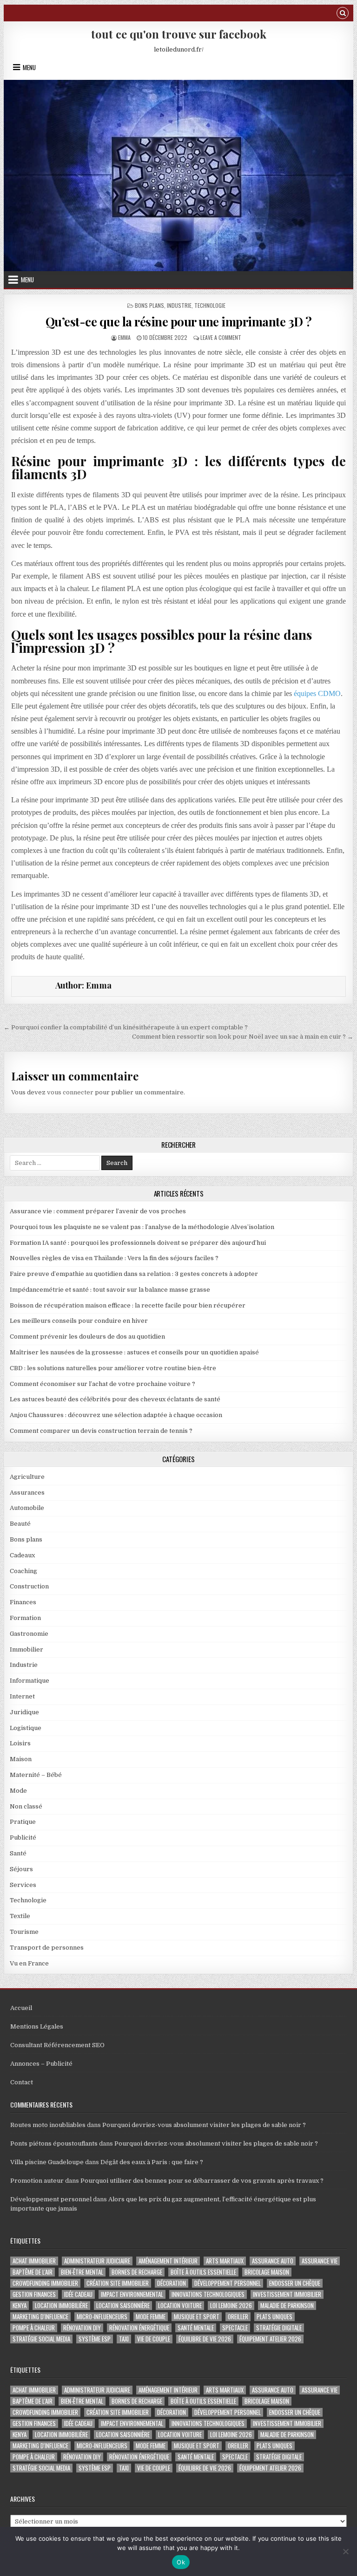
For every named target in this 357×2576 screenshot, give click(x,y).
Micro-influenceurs (102, 2317)
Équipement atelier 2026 (270, 2339)
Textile (20, 1916)
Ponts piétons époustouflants (54, 2143)
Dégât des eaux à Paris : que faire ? (152, 2162)
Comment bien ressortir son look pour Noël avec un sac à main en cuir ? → (243, 1037)
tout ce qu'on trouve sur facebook (179, 34)
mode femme (151, 2317)
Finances (23, 1602)
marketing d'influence (40, 2317)
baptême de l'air (33, 2272)
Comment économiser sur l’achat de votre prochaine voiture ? (102, 1384)
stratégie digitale (279, 2328)
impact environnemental (132, 2294)
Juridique (24, 1712)
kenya (20, 2306)
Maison (21, 1759)
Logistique (26, 1728)
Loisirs (20, 1743)
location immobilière (61, 2306)
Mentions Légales (37, 2026)
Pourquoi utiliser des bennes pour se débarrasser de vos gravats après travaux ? (202, 2181)
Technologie (210, 305)
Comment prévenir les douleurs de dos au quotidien (87, 1337)
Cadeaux (22, 1555)
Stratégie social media (41, 2339)
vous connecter (70, 1092)
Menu (29, 67)
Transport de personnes (47, 1948)
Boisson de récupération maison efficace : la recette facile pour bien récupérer (128, 1305)
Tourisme (24, 1932)
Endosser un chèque (295, 2283)
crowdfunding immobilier (45, 2283)
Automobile (27, 1508)
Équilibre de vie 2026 (205, 2339)
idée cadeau (78, 2294)
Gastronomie (29, 1634)
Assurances (27, 1493)
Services (23, 1885)
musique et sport (197, 2317)
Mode (18, 1791)
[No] (345, 2551)
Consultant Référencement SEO (57, 2045)
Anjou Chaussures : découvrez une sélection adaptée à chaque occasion (116, 1415)
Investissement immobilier (287, 2294)
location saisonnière (123, 2306)
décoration (172, 2283)
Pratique (23, 1822)
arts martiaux (225, 2261)
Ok (181, 2562)
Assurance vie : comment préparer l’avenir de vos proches (98, 1211)
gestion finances (34, 2294)
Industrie (179, 305)
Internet (22, 1696)
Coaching (23, 1571)
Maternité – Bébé (36, 1775)
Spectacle (235, 2328)
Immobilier (26, 1649)
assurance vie (320, 2261)
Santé (18, 1853)
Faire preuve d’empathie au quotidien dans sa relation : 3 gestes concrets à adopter (134, 1274)
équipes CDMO (317, 693)
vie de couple (154, 2339)
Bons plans (149, 305)
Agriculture (27, 1477)
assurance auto (273, 2261)
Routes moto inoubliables (48, 2125)
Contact (22, 2082)
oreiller (238, 2317)
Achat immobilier (34, 2261)
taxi (124, 2339)
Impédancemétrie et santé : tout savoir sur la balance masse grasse (110, 1290)
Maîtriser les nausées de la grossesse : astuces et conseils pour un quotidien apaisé (134, 1352)
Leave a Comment (221, 337)
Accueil (21, 2008)
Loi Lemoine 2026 (231, 2306)
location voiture (180, 2306)
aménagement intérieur (168, 2261)
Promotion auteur (37, 2181)
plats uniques (274, 2317)
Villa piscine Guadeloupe (47, 2162)
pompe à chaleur (34, 2328)
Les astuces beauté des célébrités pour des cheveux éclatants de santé (115, 1399)
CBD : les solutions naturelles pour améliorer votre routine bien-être (113, 1368)
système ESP (95, 2339)
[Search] (343, 14)
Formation (25, 1618)
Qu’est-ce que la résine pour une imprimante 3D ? (179, 322)
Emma (124, 337)
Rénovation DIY (82, 2328)
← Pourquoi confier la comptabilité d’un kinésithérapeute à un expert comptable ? (126, 1027)
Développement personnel (51, 2199)
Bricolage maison (267, 2272)
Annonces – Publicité (41, 2064)
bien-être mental (82, 2272)
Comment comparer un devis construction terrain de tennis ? (101, 1431)
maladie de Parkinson (287, 2306)
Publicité (23, 1838)
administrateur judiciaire (97, 2261)
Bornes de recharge (137, 2272)
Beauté (20, 1524)
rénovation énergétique (139, 2328)
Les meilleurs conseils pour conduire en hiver (79, 1321)
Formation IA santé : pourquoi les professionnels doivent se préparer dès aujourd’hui (138, 1243)
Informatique (30, 1681)
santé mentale (196, 2328)
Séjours (21, 1869)
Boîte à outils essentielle (203, 2272)
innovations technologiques (208, 2294)
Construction (29, 1586)
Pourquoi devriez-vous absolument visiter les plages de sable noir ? (204, 2125)
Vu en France (29, 1963)
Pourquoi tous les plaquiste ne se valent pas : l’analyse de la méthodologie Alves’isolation (142, 1227)
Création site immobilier (118, 2283)
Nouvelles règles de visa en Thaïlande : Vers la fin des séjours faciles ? (114, 1258)
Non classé (26, 1806)
